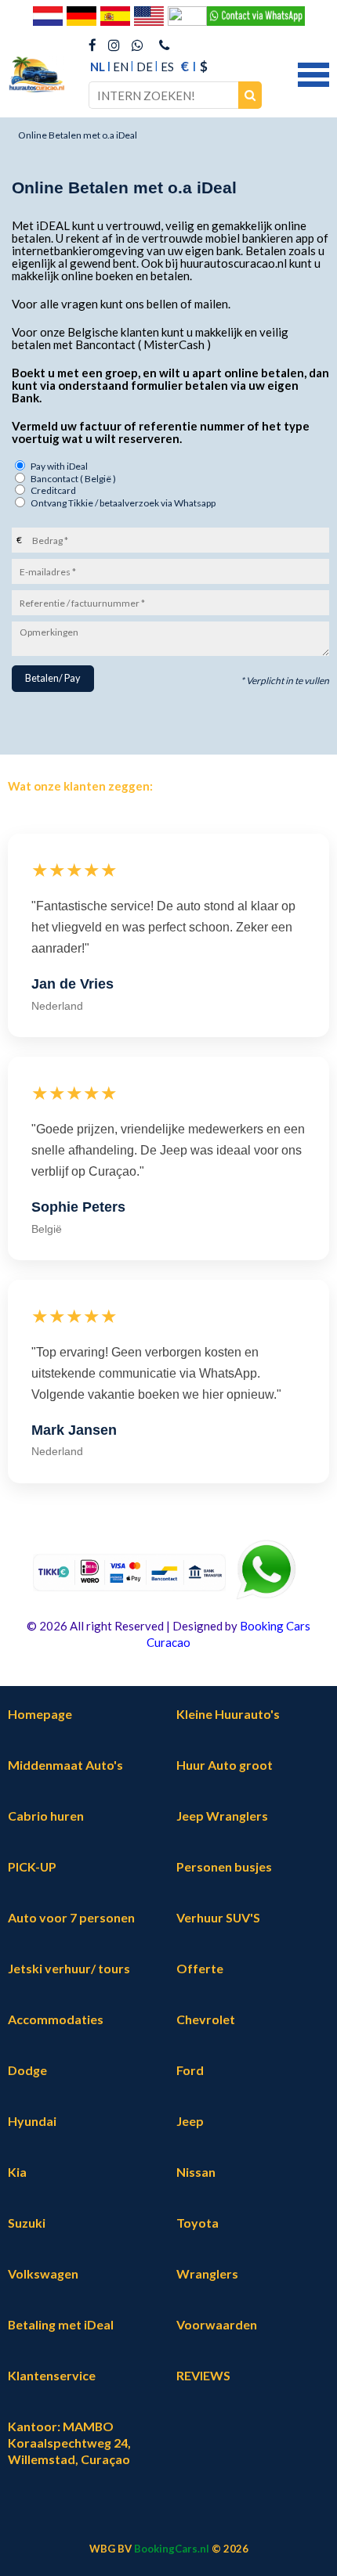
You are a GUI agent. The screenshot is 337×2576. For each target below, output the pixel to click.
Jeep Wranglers (222, 1816)
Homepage (40, 1714)
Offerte (200, 1968)
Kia (17, 2172)
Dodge (27, 2070)
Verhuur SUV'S (218, 1917)
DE (145, 67)
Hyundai (32, 2121)
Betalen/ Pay (53, 678)
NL (98, 67)
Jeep (190, 2121)
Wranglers (207, 2273)
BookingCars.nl (172, 2549)
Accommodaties (56, 2019)
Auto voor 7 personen (71, 1917)
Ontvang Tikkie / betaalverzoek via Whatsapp (123, 503)
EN (121, 67)
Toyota (197, 2223)
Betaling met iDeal (61, 2324)
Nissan (196, 2172)
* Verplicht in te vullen (285, 681)
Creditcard (53, 490)
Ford (190, 2070)
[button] (313, 73)
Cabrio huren (46, 1816)
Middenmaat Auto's (65, 1765)
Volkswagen (43, 2273)
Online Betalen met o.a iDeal (78, 135)
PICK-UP (32, 1866)
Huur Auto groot (225, 1765)
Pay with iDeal (59, 466)
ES (167, 67)
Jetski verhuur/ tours (69, 1968)
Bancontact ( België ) (73, 479)
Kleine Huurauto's (228, 1714)
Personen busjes (224, 1866)
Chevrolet (206, 2019)
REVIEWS (203, 2375)
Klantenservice (52, 2375)
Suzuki (27, 2223)
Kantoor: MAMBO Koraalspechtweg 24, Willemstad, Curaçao (69, 2443)
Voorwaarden (217, 2324)
